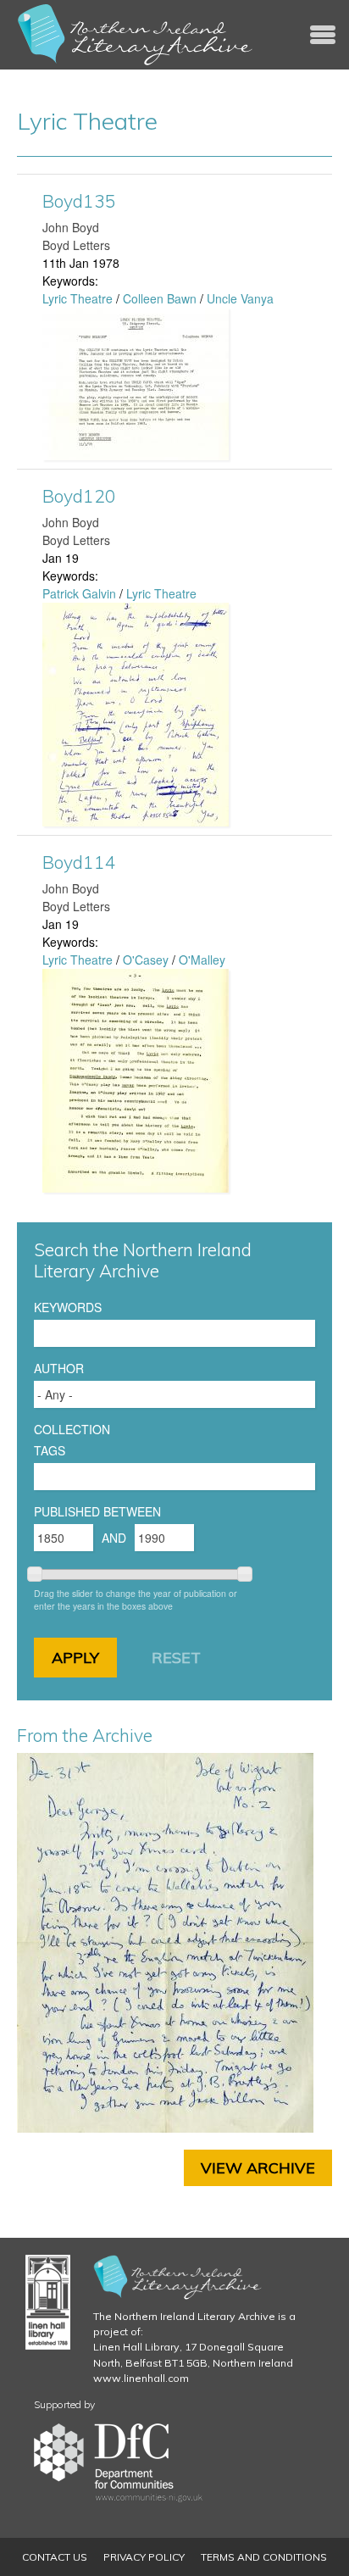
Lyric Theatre (78, 298)
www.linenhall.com (141, 2378)
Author (59, 1368)
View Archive (258, 2168)
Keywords (68, 1307)
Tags (50, 1450)
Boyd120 (79, 496)
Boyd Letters (76, 245)
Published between (97, 1511)
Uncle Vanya (240, 298)
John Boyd (71, 227)
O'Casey (146, 960)
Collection (72, 1429)
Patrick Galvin (79, 593)
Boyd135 (79, 201)
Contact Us (55, 2557)
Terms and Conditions (264, 2557)
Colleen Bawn (160, 298)
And (114, 1538)
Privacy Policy (144, 2557)
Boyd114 (79, 862)
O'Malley (202, 960)
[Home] (136, 35)
